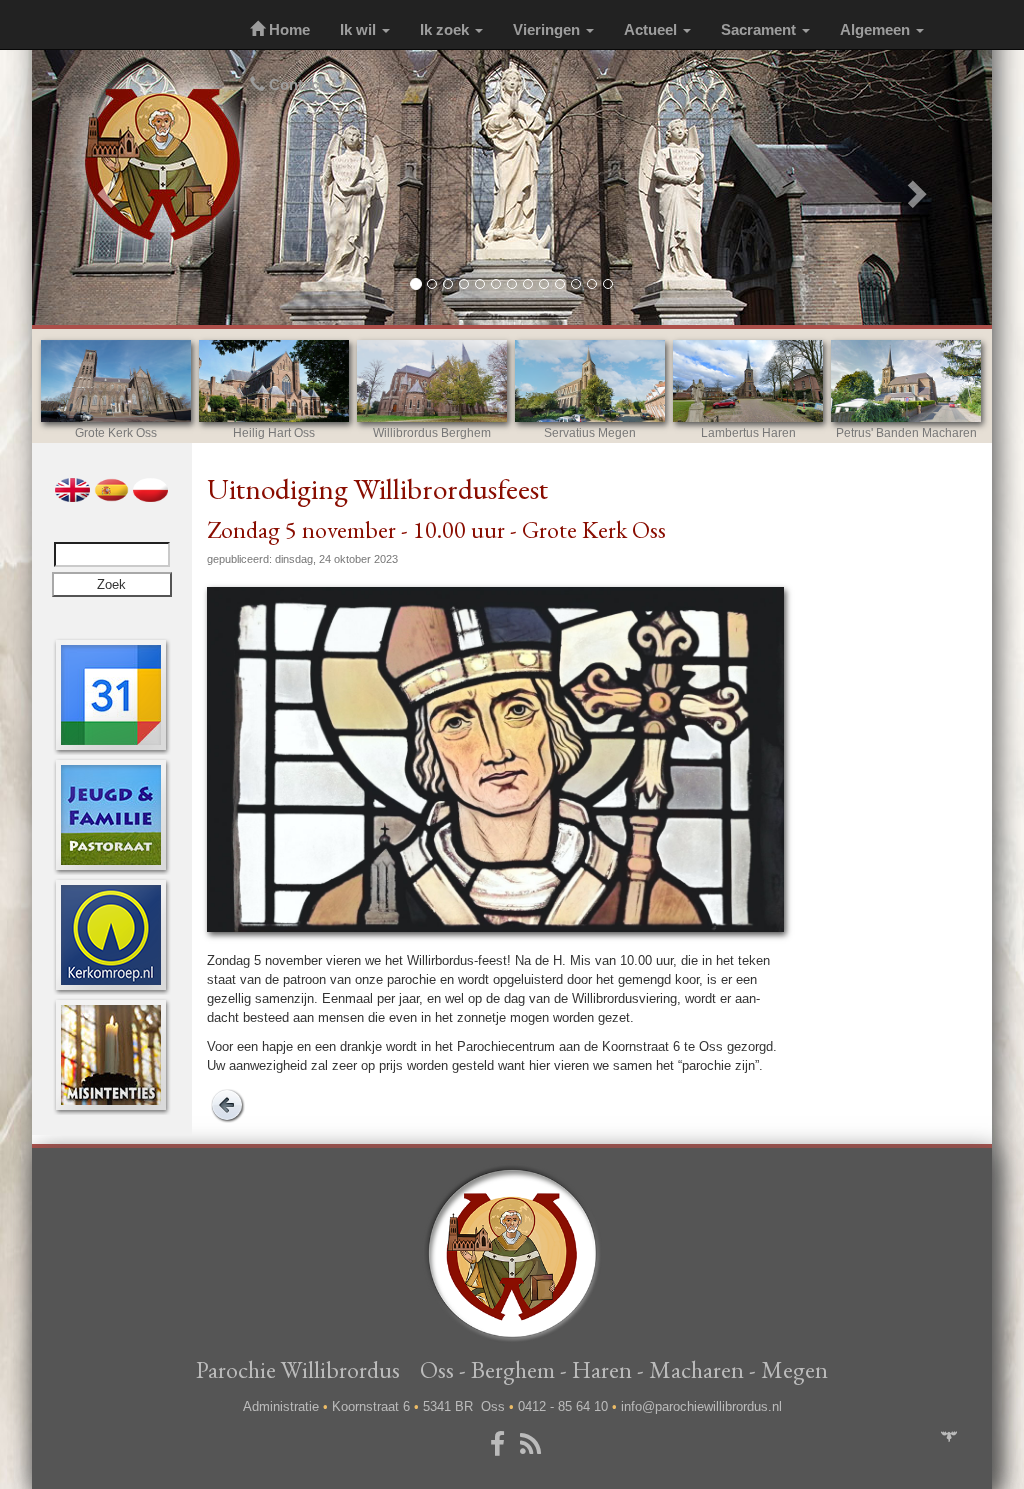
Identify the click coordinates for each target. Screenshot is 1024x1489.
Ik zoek (446, 30)
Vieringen (548, 30)
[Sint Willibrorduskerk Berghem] (432, 380)
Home (287, 30)
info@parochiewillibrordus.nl (701, 1406)
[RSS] (534, 1445)
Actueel (652, 30)
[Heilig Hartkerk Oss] (274, 380)
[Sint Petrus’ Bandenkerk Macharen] (906, 380)
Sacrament (760, 30)
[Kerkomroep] (111, 934)
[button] (104, 187)
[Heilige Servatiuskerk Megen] (590, 380)
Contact (294, 85)
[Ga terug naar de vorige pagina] (227, 1103)
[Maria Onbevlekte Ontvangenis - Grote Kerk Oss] (116, 380)
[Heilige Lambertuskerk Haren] (748, 380)
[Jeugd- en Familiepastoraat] (111, 814)
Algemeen (877, 30)
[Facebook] (501, 1445)
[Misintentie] (111, 1054)
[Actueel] (111, 694)
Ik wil (360, 30)
